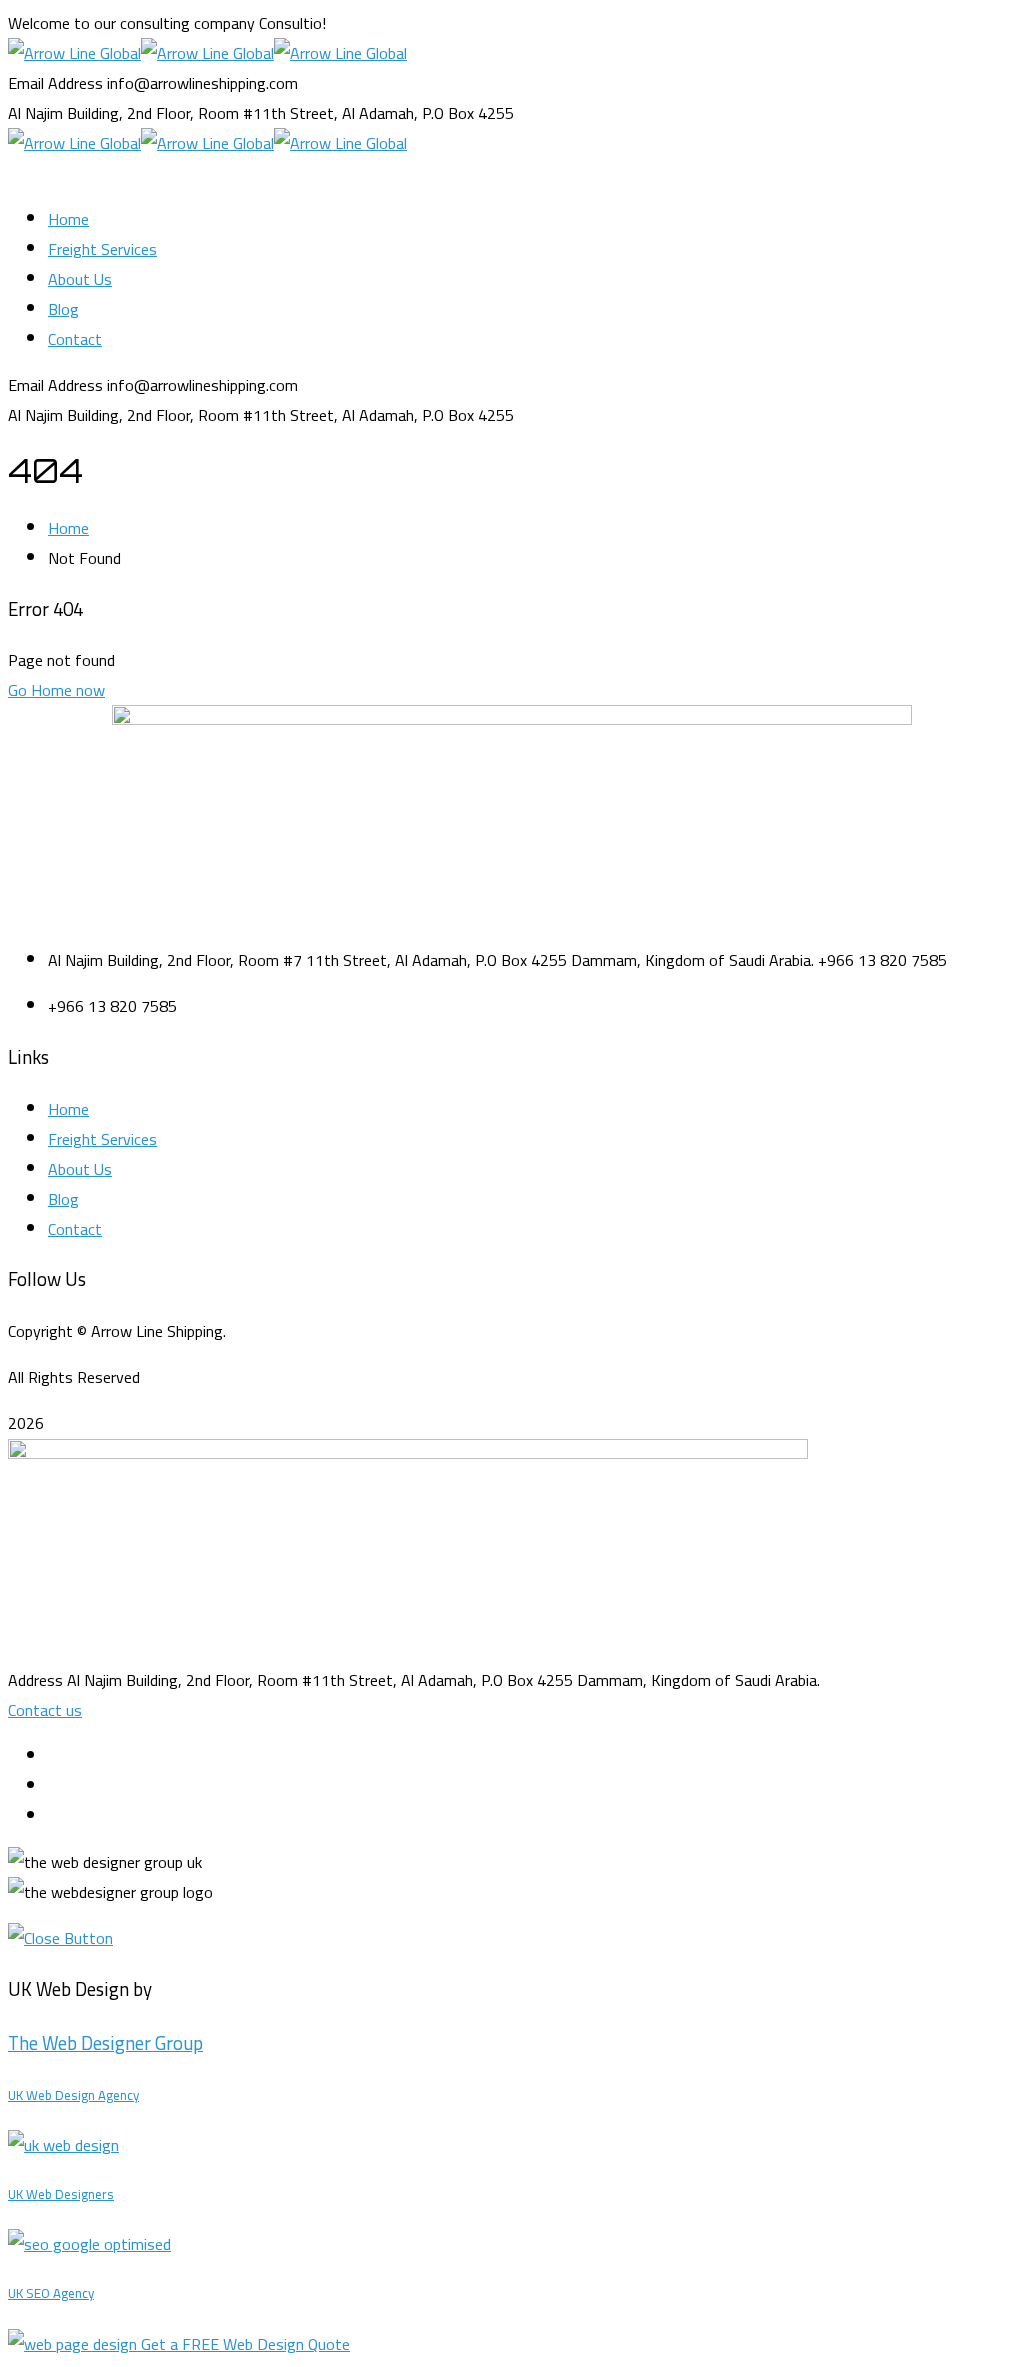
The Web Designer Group (105, 2043)
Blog (63, 1199)
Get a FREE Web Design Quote (245, 2344)
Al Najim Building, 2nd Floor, (101, 113)
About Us (80, 1169)
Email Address (55, 83)
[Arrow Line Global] (74, 53)
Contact (75, 1229)
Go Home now (56, 690)
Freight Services (102, 1139)
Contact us (45, 1710)
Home (68, 528)
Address (35, 1680)
